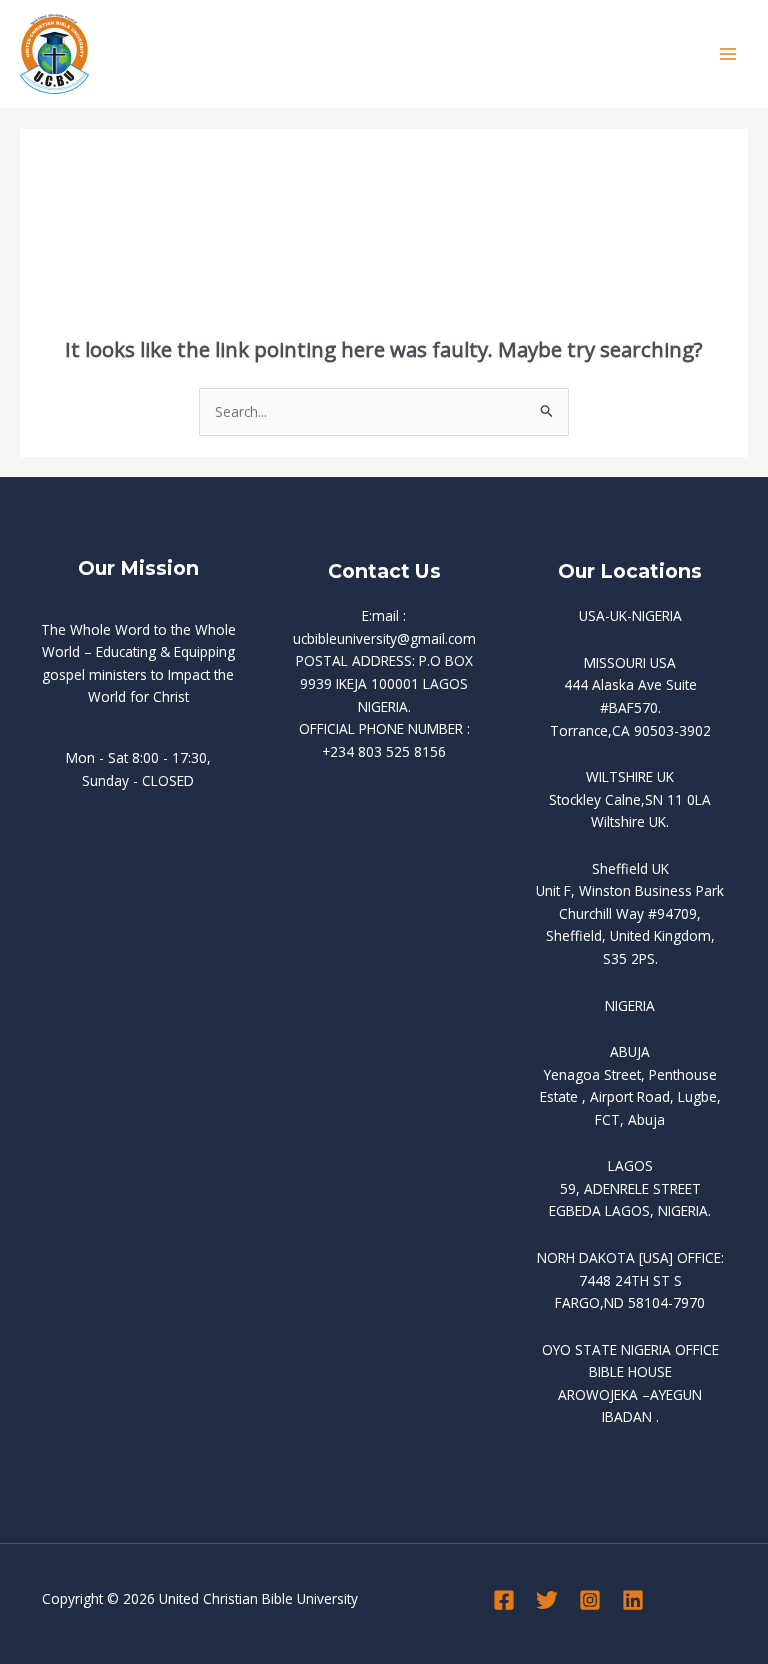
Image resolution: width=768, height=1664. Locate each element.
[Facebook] (504, 1600)
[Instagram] (590, 1600)
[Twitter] (547, 1600)
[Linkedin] (633, 1600)
